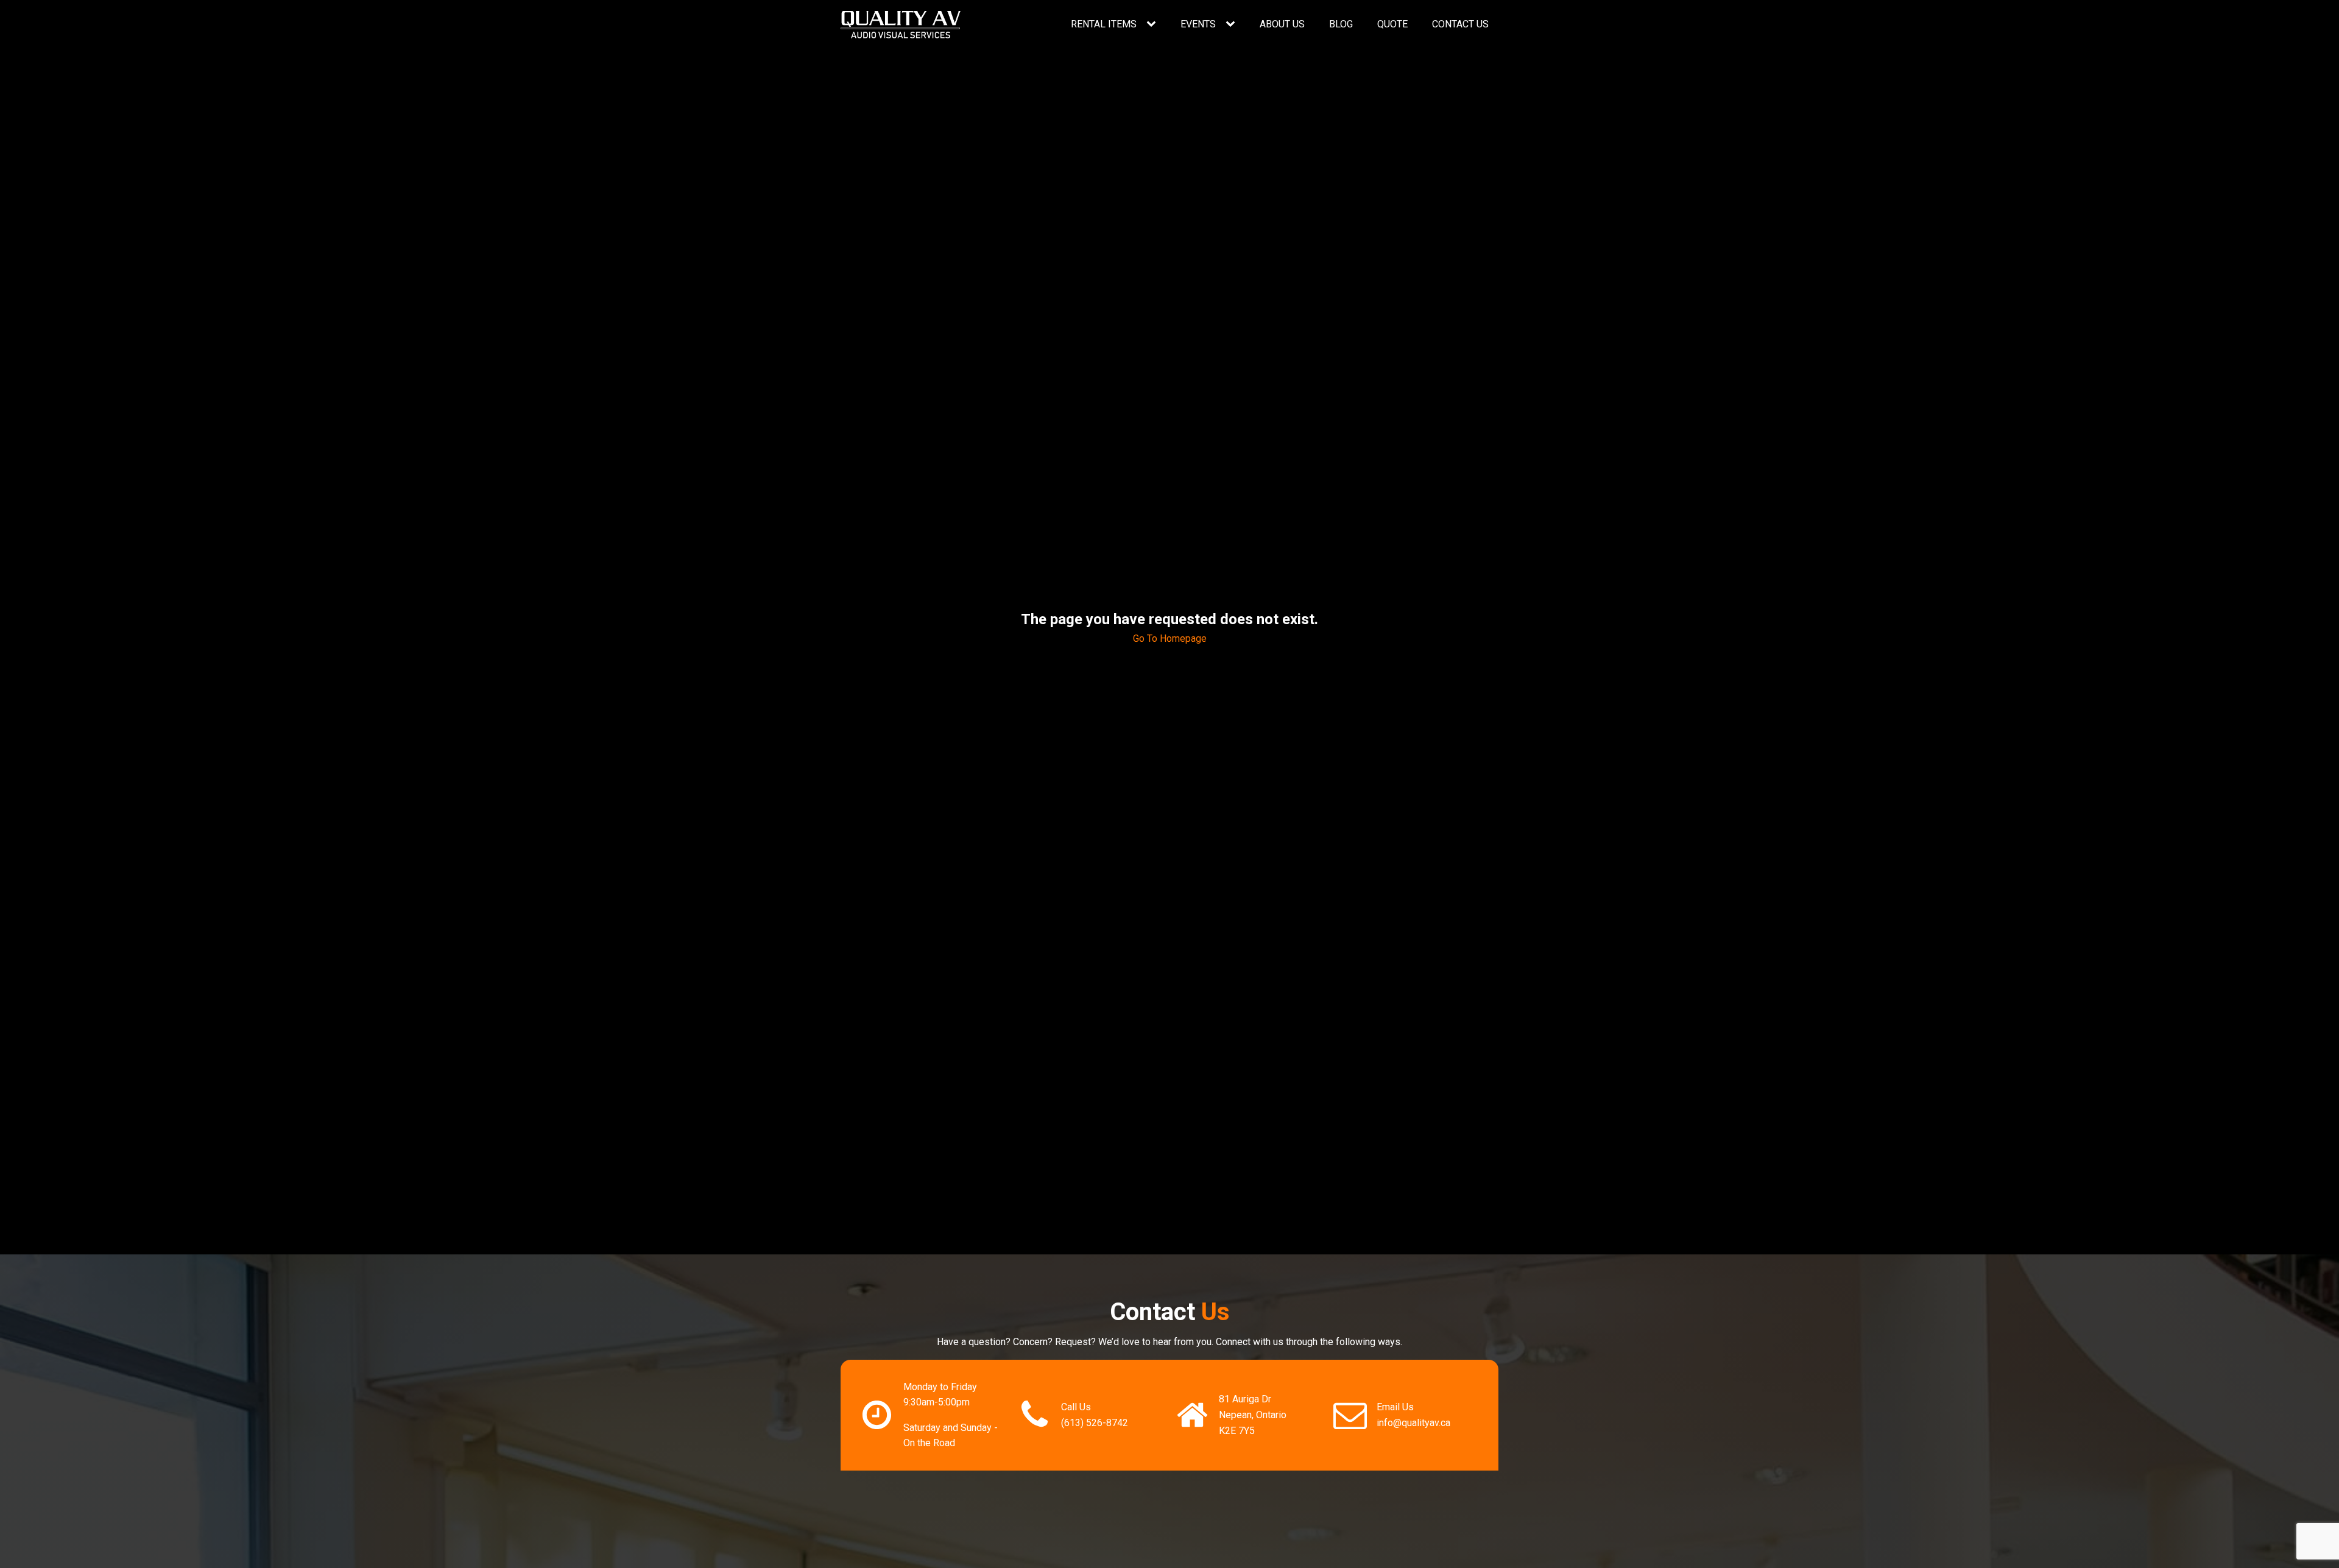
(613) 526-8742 (1095, 1423)
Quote (1392, 24)
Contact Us (1460, 24)
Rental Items (1104, 24)
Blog (1341, 24)
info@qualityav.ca (1413, 1423)
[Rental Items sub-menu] (1154, 24)
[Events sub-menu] (1233, 24)
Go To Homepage (1170, 638)
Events (1198, 24)
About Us (1282, 24)
